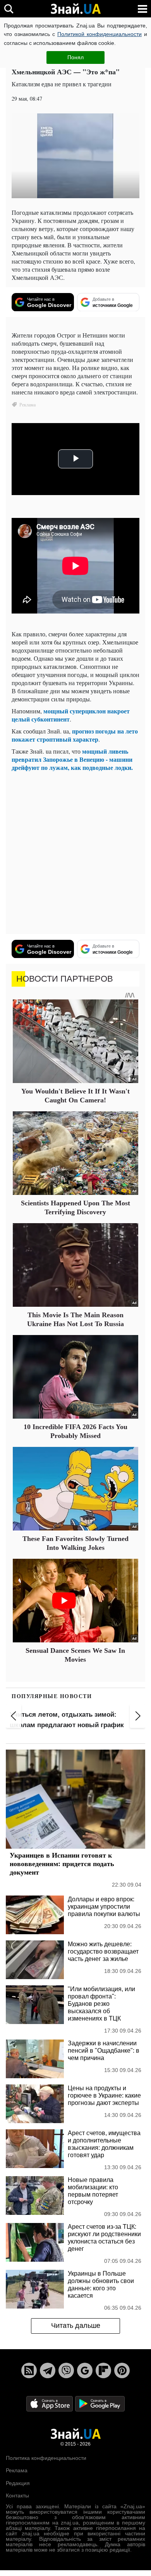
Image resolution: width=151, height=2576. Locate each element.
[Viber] (66, 2370)
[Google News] (85, 2370)
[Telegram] (48, 2370)
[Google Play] (100, 2403)
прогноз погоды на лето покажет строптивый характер (75, 735)
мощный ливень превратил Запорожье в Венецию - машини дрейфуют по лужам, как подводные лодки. (72, 759)
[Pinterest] (122, 2370)
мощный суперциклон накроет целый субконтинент (71, 715)
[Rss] (29, 2370)
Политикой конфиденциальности (100, 34)
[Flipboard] (103, 2370)
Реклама (17, 2470)
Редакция (18, 2483)
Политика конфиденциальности (46, 2458)
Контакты (17, 2495)
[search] (9, 9)
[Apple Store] (50, 2403)
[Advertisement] (75, 853)
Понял (75, 57)
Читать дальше (76, 2326)
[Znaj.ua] (75, 9)
